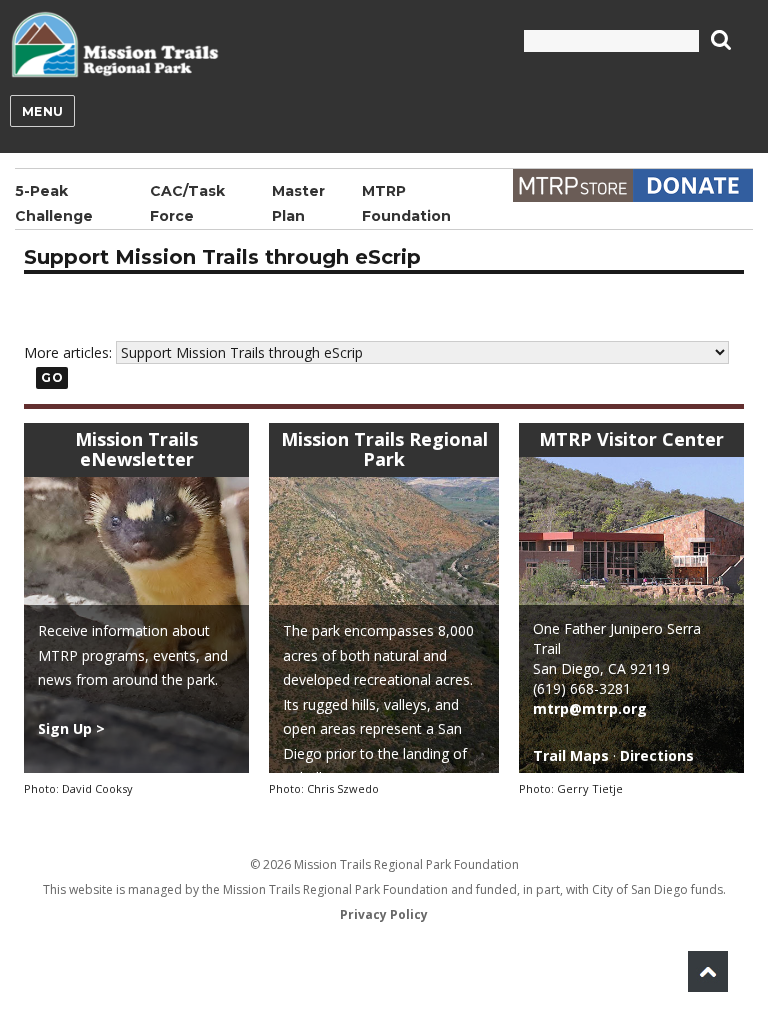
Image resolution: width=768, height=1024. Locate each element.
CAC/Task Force (187, 203)
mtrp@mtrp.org (590, 708)
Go (52, 377)
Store (573, 185)
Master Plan (298, 203)
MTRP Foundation (406, 203)
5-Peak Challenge (54, 203)
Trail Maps (571, 755)
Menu (43, 111)
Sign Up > (71, 728)
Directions (657, 755)
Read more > (367, 802)
